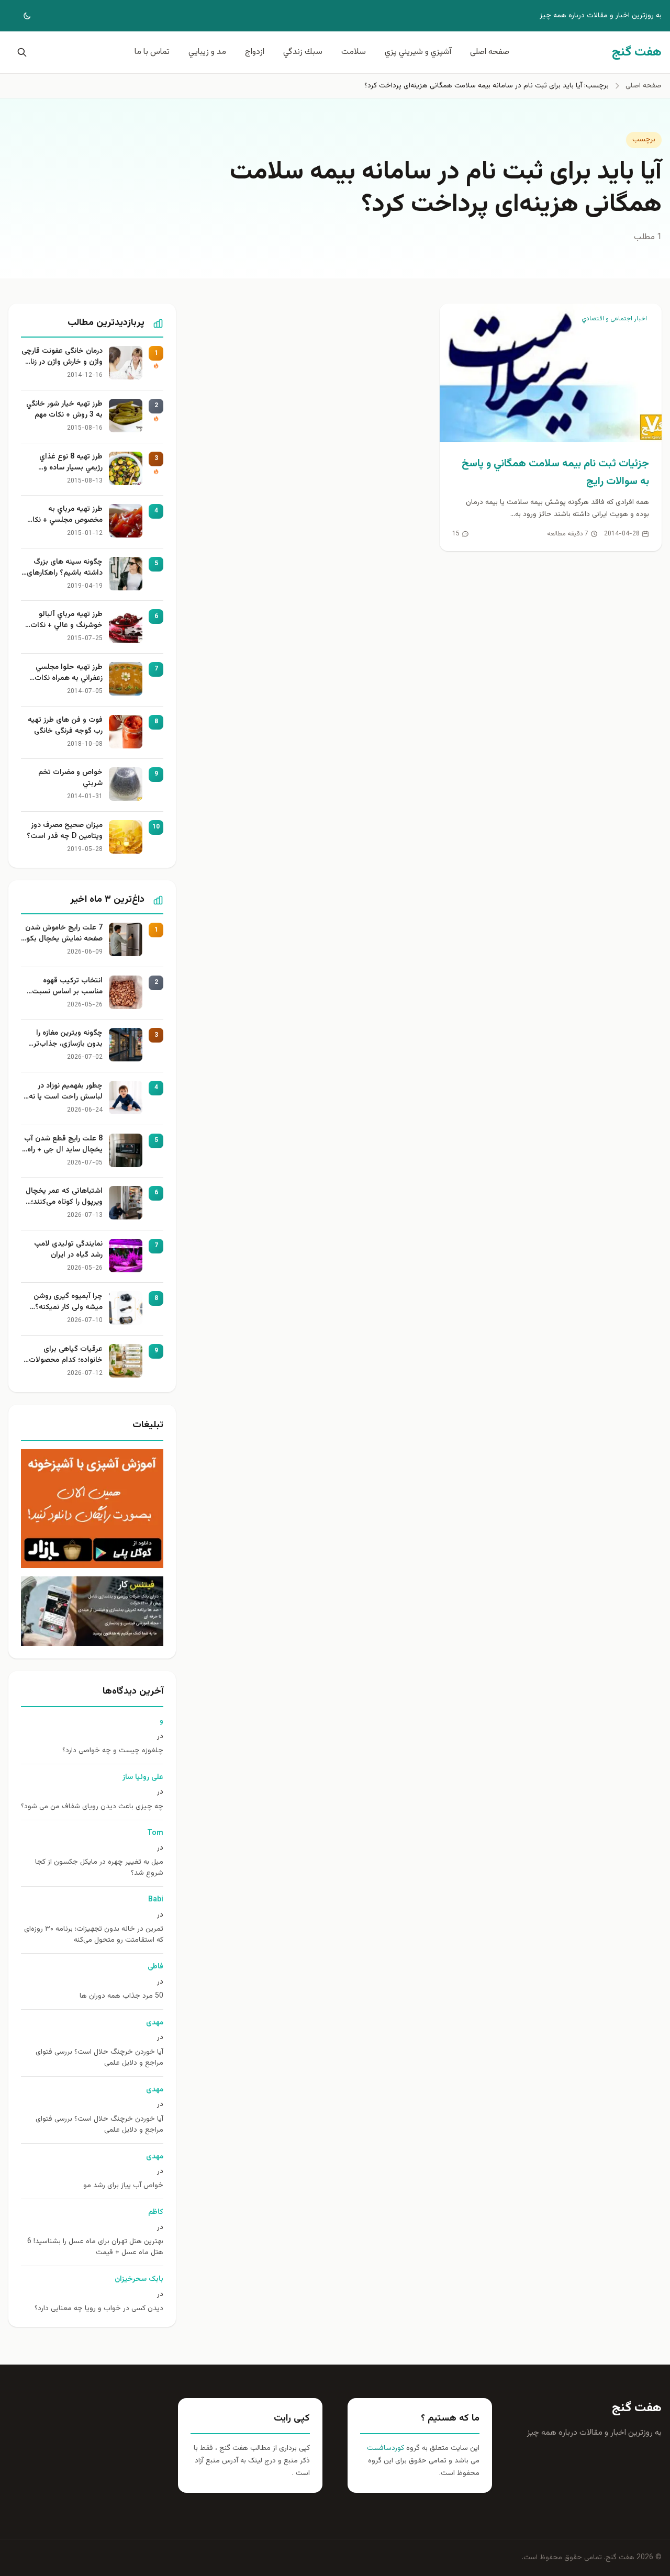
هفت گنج (637, 2408)
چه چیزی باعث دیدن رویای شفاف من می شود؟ (92, 1807)
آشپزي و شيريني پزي (418, 52)
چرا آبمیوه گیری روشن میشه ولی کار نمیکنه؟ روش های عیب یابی (68, 1302)
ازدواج (255, 52)
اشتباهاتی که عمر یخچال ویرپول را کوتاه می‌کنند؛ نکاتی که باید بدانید (64, 1197)
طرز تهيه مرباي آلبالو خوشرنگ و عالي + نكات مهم (66, 620)
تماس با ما (152, 52)
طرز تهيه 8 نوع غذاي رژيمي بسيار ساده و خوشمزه (71, 463)
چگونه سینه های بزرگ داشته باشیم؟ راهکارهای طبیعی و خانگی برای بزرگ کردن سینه (63, 568)
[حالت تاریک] (20, 16)
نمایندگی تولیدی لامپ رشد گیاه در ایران (68, 1250)
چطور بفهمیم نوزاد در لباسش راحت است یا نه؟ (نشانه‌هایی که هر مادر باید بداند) (64, 1092)
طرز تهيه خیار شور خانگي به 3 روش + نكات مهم (64, 410)
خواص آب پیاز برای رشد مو (123, 2186)
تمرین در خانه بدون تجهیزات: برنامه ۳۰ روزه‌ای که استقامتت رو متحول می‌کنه (94, 1935)
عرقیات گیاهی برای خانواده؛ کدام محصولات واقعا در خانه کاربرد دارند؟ (63, 1355)
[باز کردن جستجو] (20, 52)
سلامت (354, 52)
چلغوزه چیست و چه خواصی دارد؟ (113, 1751)
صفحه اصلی (490, 52)
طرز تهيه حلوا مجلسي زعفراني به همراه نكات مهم (69, 673)
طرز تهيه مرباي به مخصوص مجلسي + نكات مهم (64, 515)
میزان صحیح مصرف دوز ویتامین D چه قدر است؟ (65, 831)
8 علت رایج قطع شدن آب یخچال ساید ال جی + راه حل (63, 1145)
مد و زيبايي (207, 52)
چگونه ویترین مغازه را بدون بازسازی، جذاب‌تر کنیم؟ (68, 1039)
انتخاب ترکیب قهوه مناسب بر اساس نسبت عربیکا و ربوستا (67, 987)
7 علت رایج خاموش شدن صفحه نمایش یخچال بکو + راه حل (64, 934)
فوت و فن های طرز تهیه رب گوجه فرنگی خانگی (65, 726)
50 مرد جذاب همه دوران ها (121, 1996)
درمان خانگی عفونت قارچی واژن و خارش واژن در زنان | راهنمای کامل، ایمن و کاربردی (62, 357)
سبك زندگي (303, 52)
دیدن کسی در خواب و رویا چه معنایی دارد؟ (99, 2309)
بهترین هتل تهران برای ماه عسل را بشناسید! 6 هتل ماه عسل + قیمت (95, 2247)
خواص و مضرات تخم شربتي (70, 778)
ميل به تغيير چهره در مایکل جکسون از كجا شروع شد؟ (99, 1868)
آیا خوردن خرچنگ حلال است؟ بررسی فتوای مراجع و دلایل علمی (99, 2058)
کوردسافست (386, 2448)
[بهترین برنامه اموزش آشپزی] (92, 1509)
